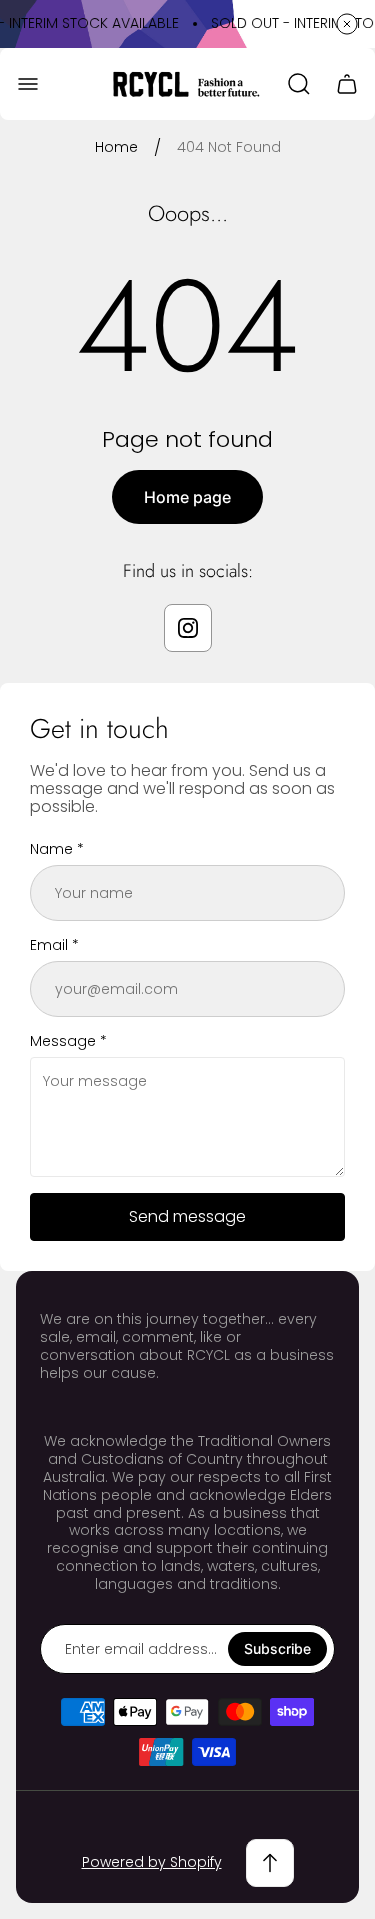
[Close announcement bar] (347, 24)
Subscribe (277, 1648)
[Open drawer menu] (28, 84)
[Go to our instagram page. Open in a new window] (188, 628)
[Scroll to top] (270, 1863)
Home (116, 148)
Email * (54, 945)
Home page (187, 497)
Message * (68, 1041)
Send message (187, 1216)
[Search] (299, 84)
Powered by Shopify (152, 1862)
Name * (57, 849)
